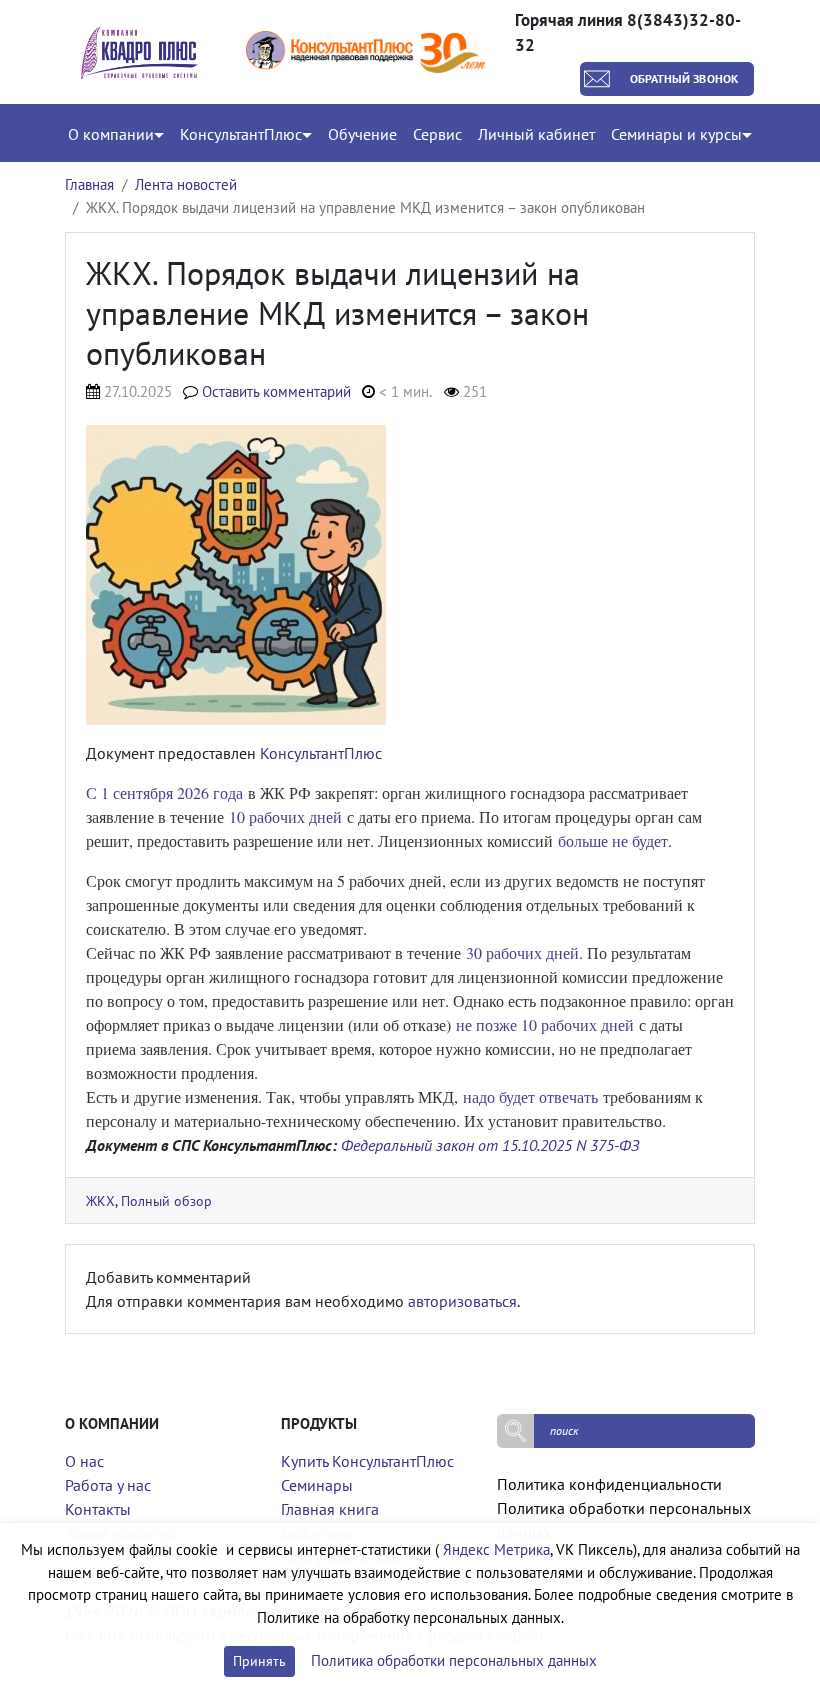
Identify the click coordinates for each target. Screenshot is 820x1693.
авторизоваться (462, 1301)
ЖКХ (100, 1200)
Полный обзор (166, 1200)
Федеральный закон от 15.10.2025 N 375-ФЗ (490, 1145)
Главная (89, 184)
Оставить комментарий (276, 391)
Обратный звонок (684, 78)
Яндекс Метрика (496, 1549)
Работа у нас (108, 1485)
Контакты (98, 1509)
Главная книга (330, 1509)
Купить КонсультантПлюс (367, 1461)
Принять (259, 1661)
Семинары (317, 1485)
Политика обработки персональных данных (454, 1660)
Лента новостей (186, 184)
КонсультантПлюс (321, 753)
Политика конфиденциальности (609, 1484)
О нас (84, 1461)
